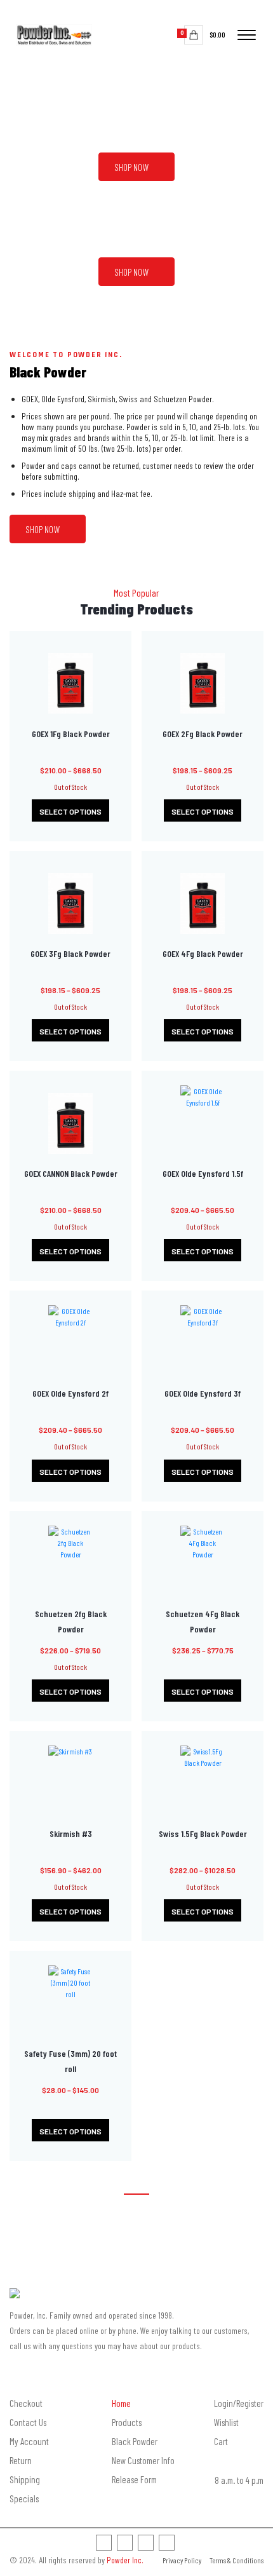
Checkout (26, 2403)
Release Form (134, 2479)
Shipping (25, 2479)
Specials (24, 2498)
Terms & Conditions (236, 2560)
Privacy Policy (182, 2560)
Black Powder (135, 2441)
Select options (70, 811)
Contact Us (28, 2422)
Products (127, 2422)
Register (247, 10)
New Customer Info (143, 2460)
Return (21, 2460)
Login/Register (239, 2403)
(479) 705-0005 (137, 2240)
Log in (212, 10)
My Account (29, 2441)
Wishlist (172, 10)
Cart (221, 2441)
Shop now (131, 167)
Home (121, 2403)
